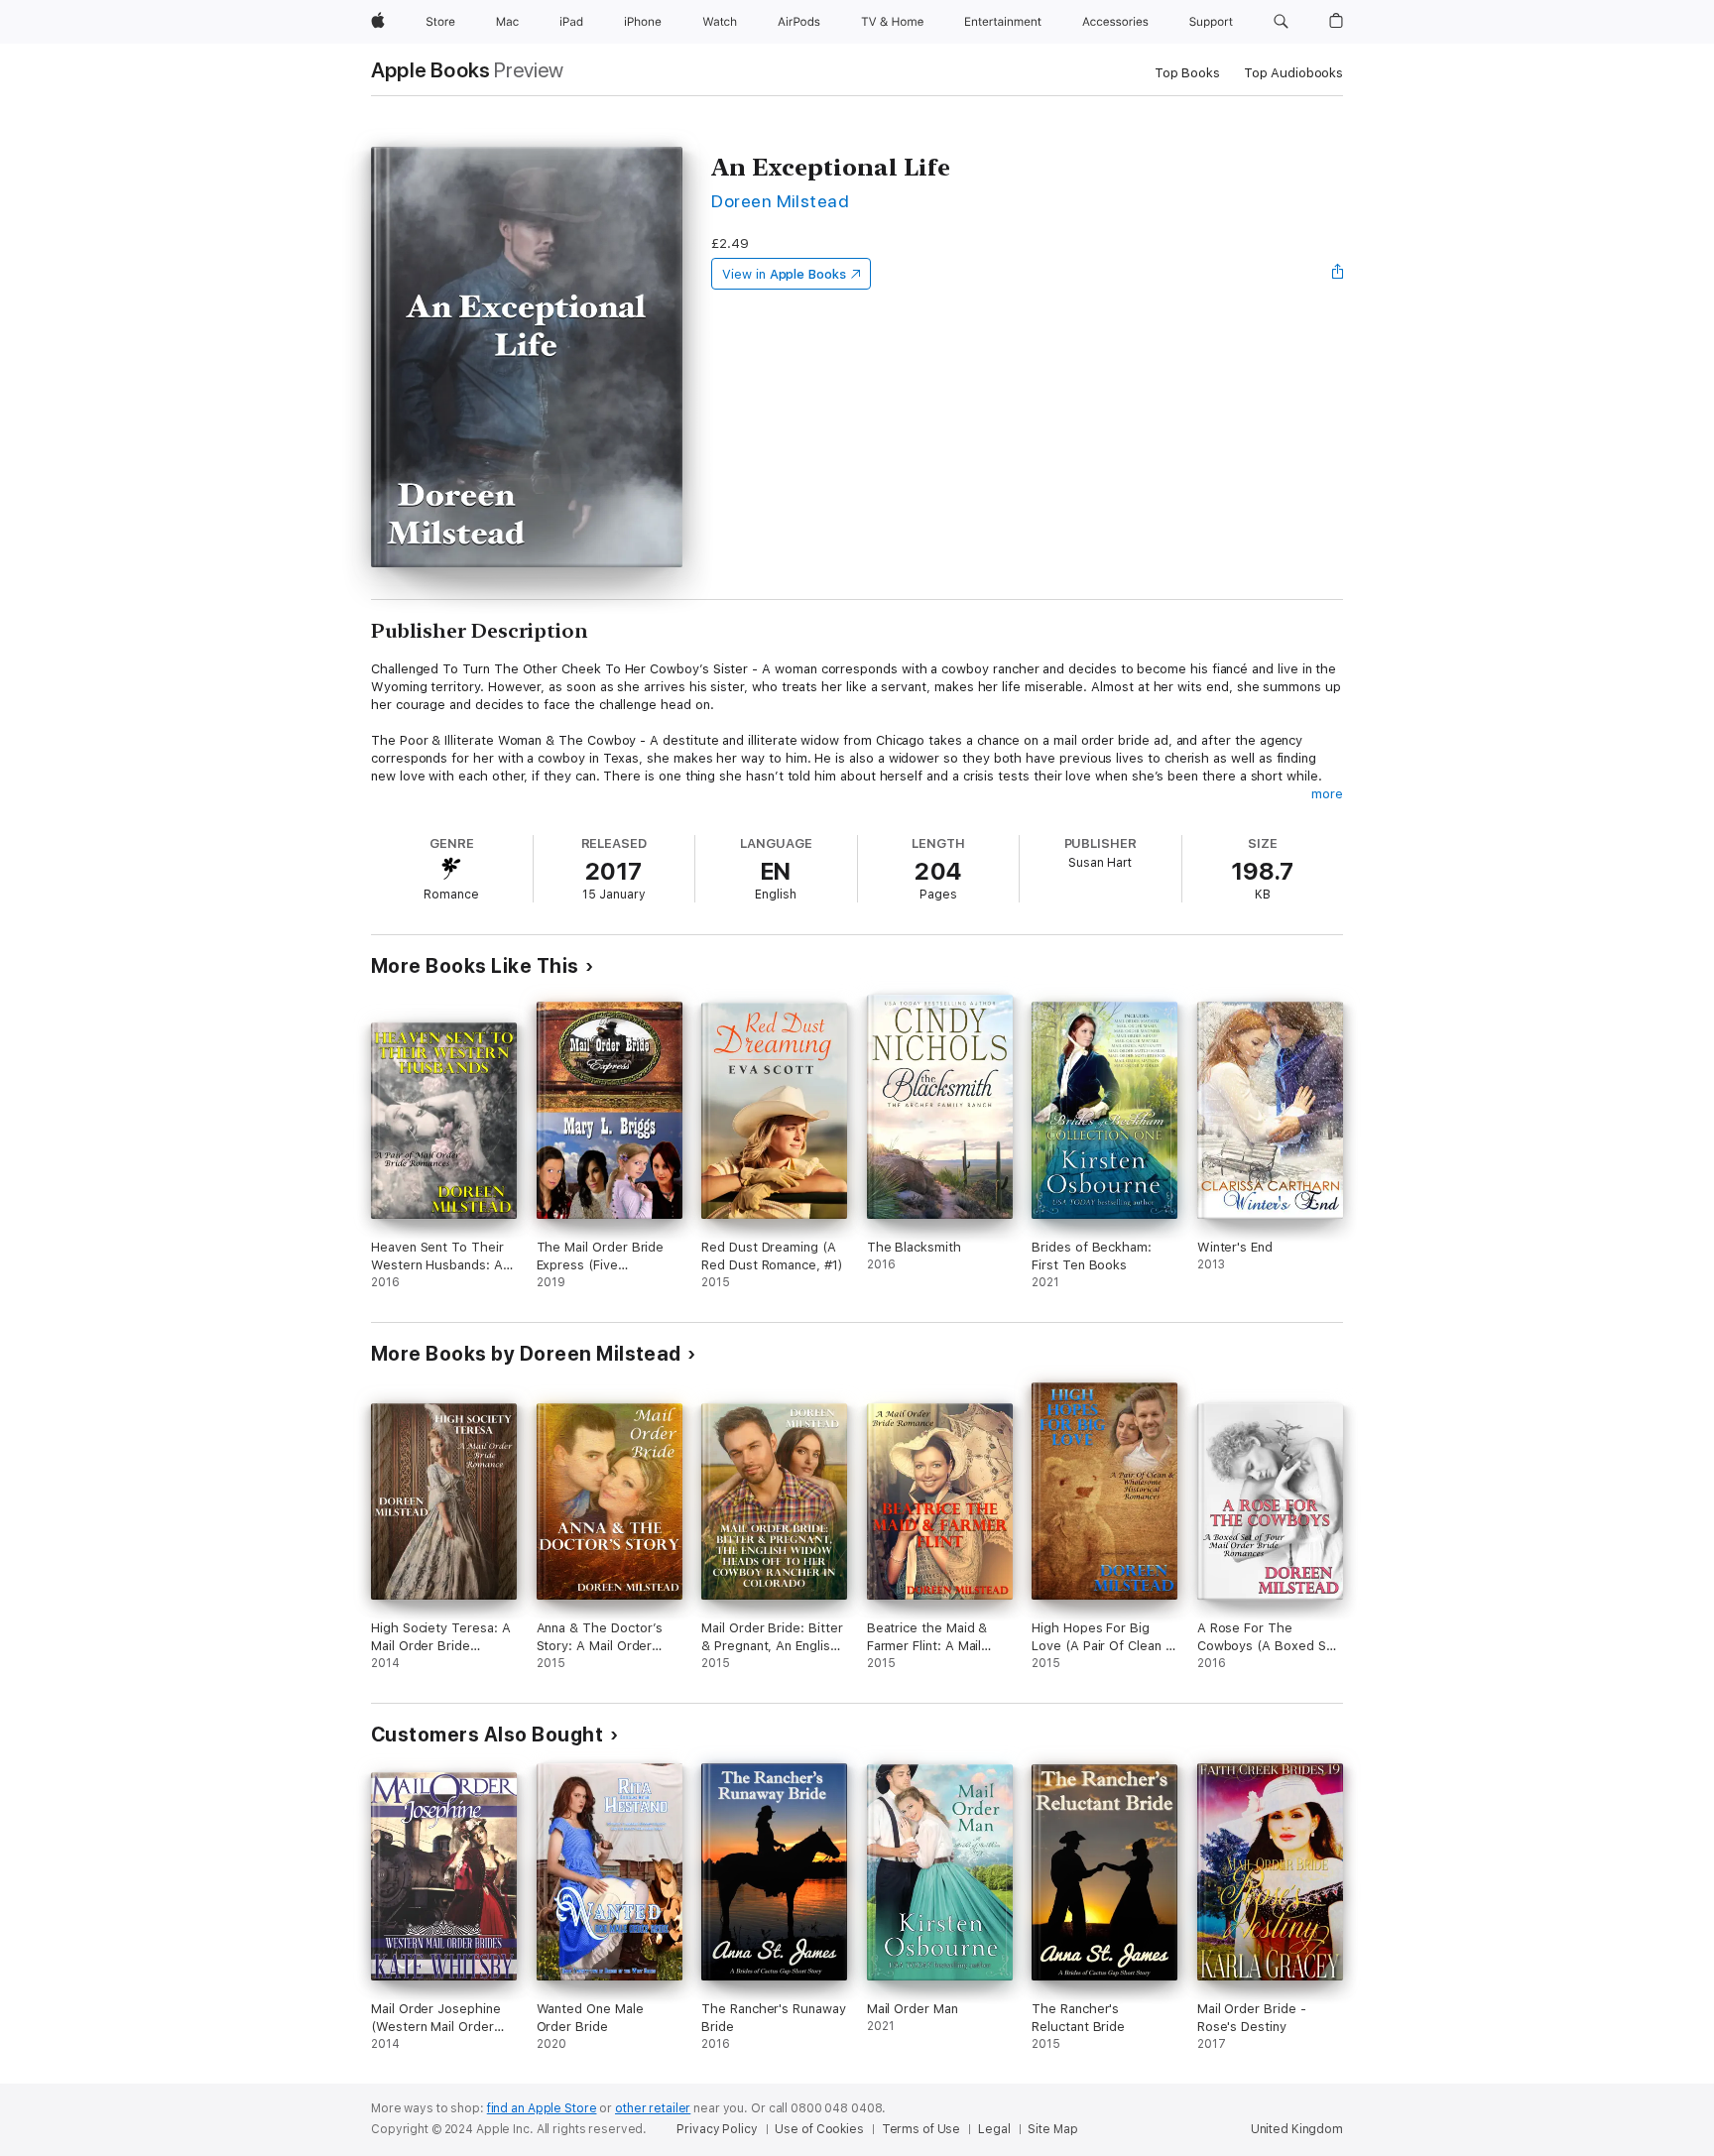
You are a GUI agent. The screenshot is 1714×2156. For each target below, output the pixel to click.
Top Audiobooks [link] (1293, 73)
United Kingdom (1297, 2129)
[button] (1281, 22)
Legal (994, 2129)
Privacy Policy (717, 2129)
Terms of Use (921, 2129)
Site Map (1052, 2129)
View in (784, 274)
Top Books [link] (1187, 73)
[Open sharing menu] (1338, 274)
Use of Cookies (819, 2129)
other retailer (653, 2108)
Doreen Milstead (780, 201)
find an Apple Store (542, 2108)
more (1327, 794)
